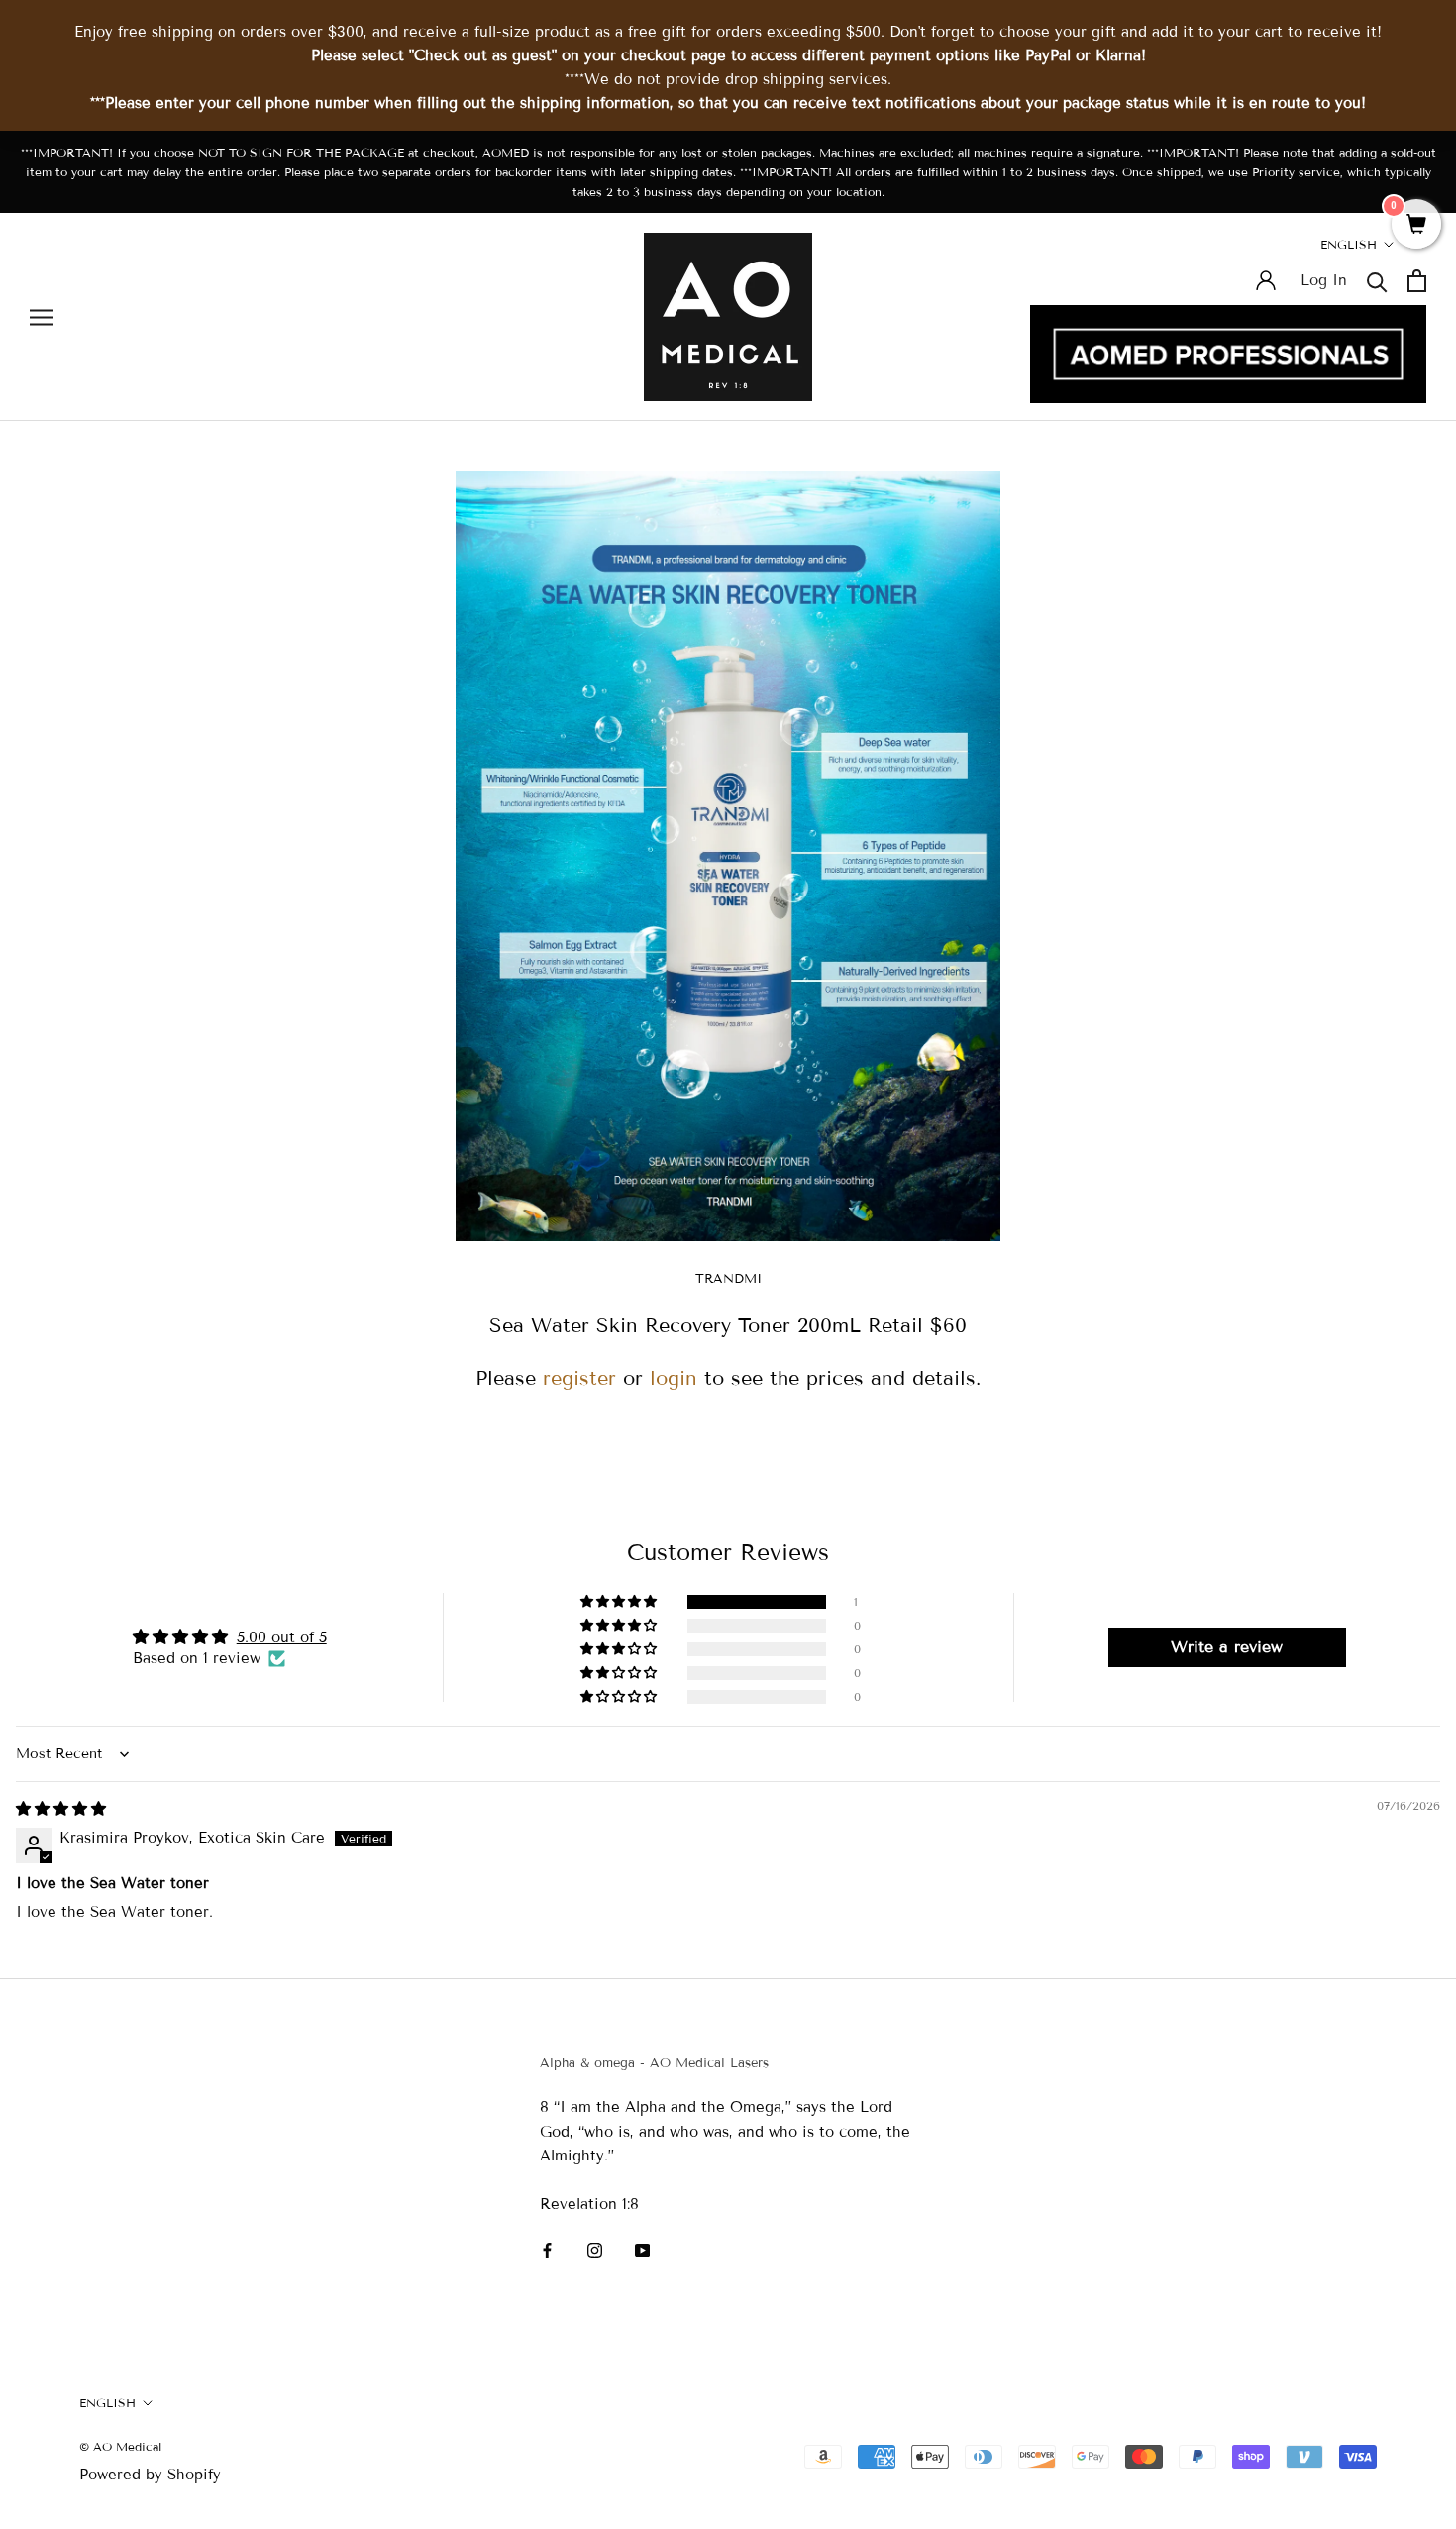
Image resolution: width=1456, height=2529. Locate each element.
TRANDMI (728, 1279)
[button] (620, 1602)
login (674, 1378)
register (579, 1378)
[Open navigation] (42, 317)
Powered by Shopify (150, 2475)
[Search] (1377, 281)
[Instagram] (595, 2249)
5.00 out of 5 (282, 1637)
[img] (61, 1809)
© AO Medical (120, 2446)
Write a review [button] (1227, 1647)
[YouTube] (642, 2249)
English (1349, 244)
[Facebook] (547, 2249)
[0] (1416, 226)
